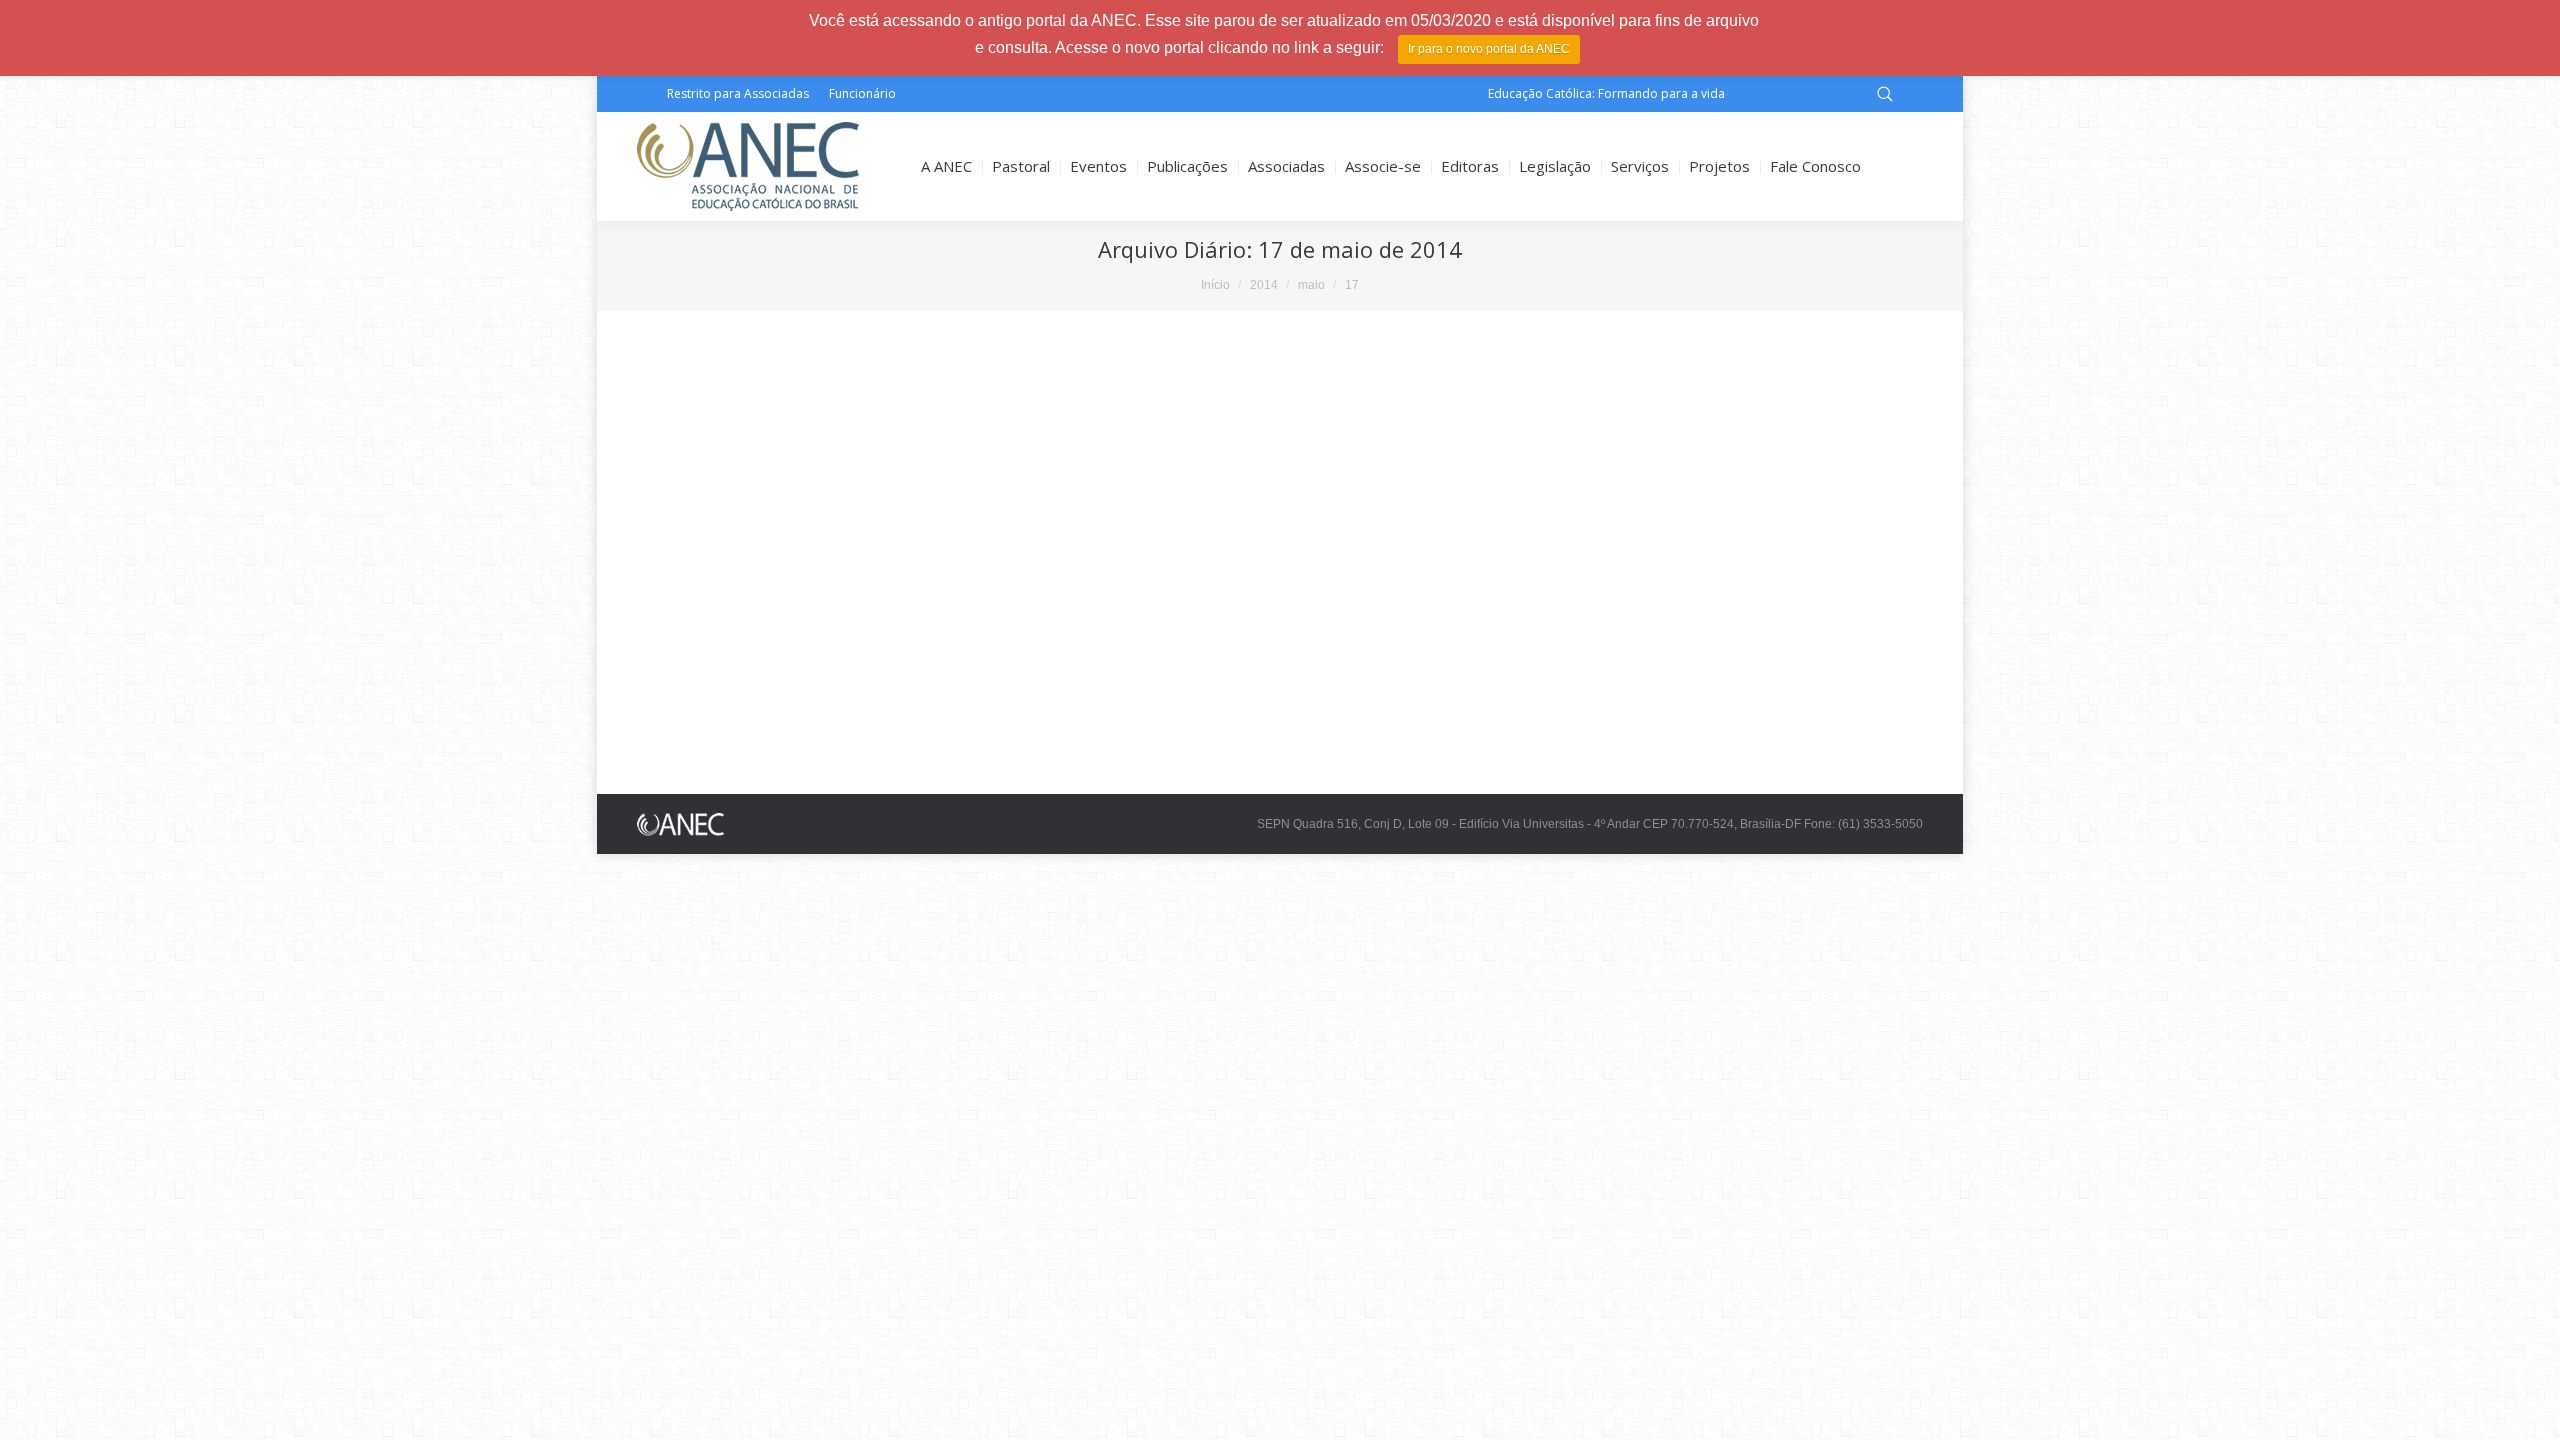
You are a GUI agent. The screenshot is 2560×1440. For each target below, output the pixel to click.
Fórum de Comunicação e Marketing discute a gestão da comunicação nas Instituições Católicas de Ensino (1057, 713)
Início (1215, 285)
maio (1311, 285)
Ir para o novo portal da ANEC (1489, 49)
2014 (1264, 285)
